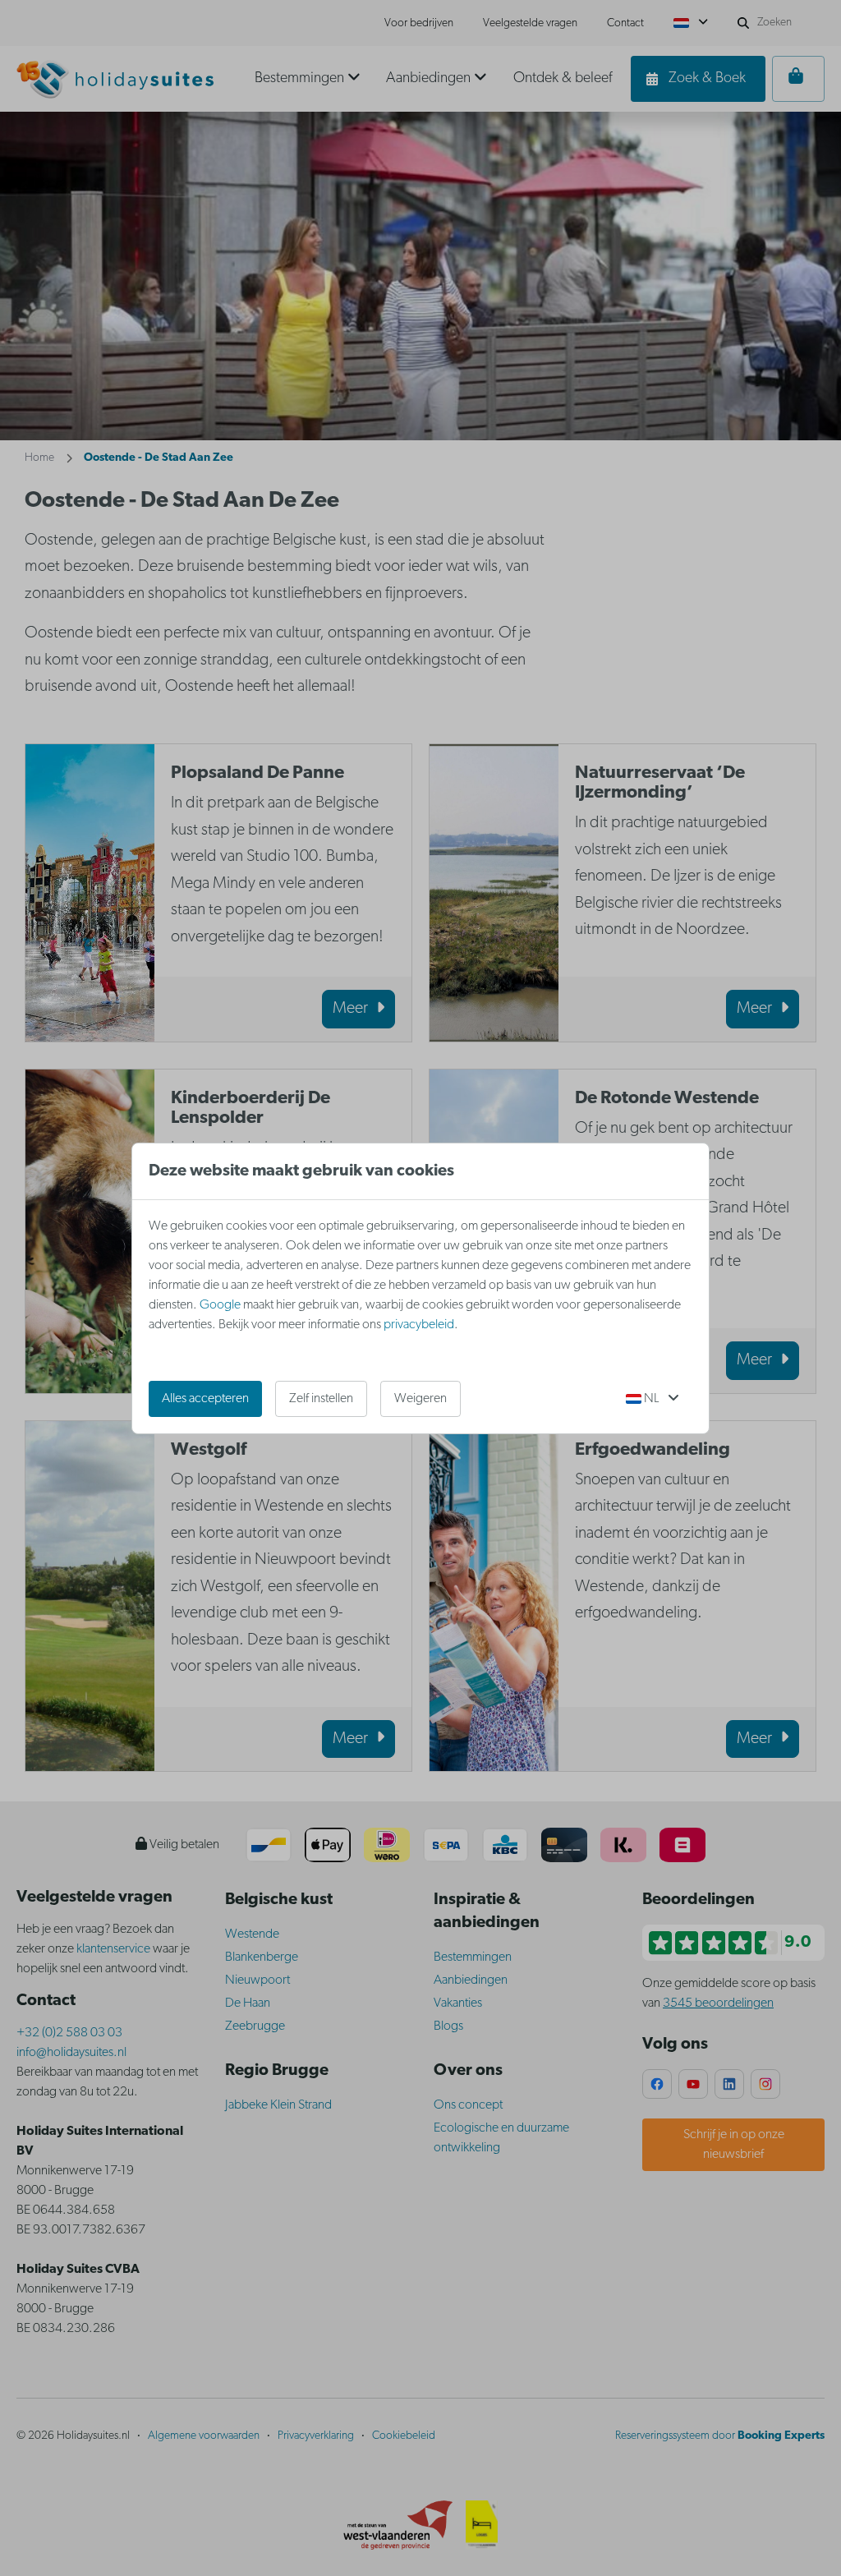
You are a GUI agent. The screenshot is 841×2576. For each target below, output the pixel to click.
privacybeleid (419, 1325)
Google (220, 1305)
